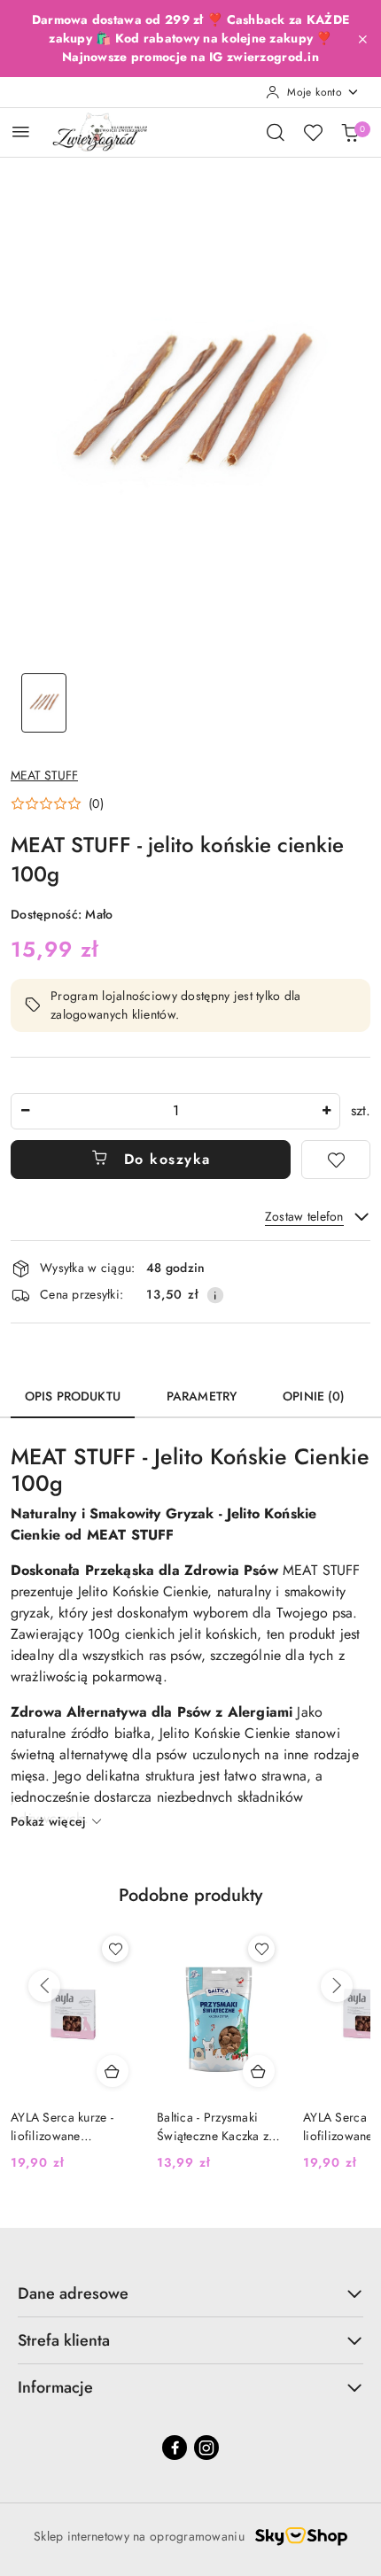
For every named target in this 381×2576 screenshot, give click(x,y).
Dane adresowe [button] (73, 2293)
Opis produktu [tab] (73, 1396)
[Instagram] (206, 2448)
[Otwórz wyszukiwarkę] (276, 132)
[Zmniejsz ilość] (25, 1111)
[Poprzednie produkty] (44, 1986)
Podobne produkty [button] (190, 1895)
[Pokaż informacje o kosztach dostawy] (215, 1295)
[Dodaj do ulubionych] (336, 1160)
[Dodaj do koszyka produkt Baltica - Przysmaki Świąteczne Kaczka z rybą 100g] (259, 2071)
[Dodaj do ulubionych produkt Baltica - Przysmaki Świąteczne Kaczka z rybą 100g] (261, 1949)
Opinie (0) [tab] (314, 1396)
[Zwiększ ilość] (326, 1111)
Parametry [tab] (202, 1396)
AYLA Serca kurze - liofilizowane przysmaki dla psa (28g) (62, 2126)
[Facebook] (175, 2448)
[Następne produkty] (337, 1986)
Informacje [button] (55, 2387)
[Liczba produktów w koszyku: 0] (350, 132)
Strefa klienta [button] (64, 2340)
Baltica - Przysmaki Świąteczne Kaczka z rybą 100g (213, 2126)
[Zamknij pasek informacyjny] (362, 39)
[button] (57, 803)
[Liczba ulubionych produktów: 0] (313, 132)
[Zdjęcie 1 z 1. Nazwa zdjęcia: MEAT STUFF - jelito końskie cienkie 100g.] (44, 703)
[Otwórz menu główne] (21, 132)
